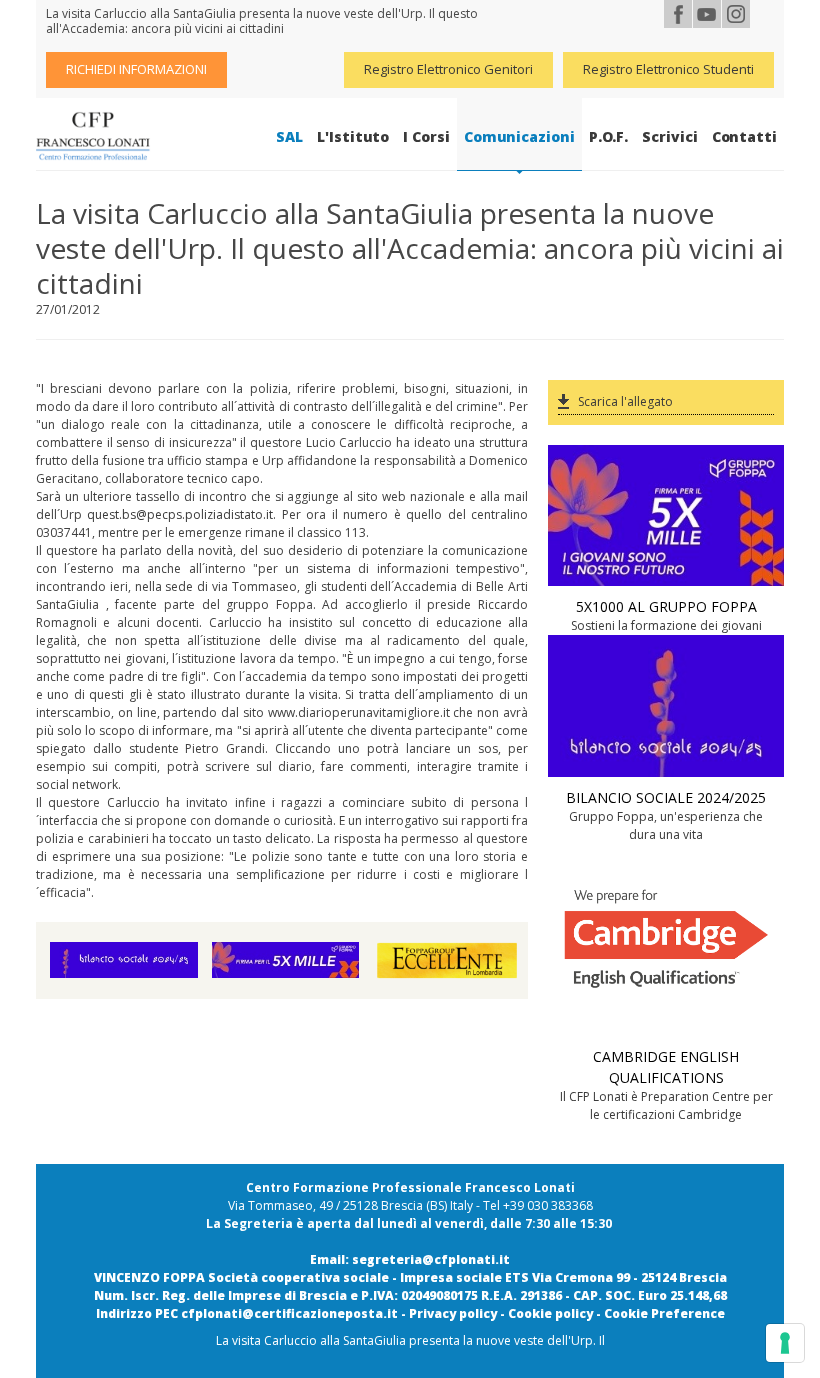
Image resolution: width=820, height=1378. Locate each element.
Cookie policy (550, 1313)
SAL (289, 136)
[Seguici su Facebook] (678, 14)
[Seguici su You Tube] (707, 14)
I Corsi (426, 136)
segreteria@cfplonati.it (431, 1259)
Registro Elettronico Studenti (668, 69)
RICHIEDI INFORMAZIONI (136, 69)
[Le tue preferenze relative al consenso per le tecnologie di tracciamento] (785, 1343)
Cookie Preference (664, 1313)
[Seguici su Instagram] (736, 14)
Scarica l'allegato (625, 401)
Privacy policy (453, 1313)
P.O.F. (609, 136)
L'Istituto (353, 136)
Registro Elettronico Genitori (448, 69)
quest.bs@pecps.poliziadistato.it (180, 514)
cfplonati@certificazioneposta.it (289, 1313)
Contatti (744, 136)
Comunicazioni (519, 136)
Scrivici (669, 136)
